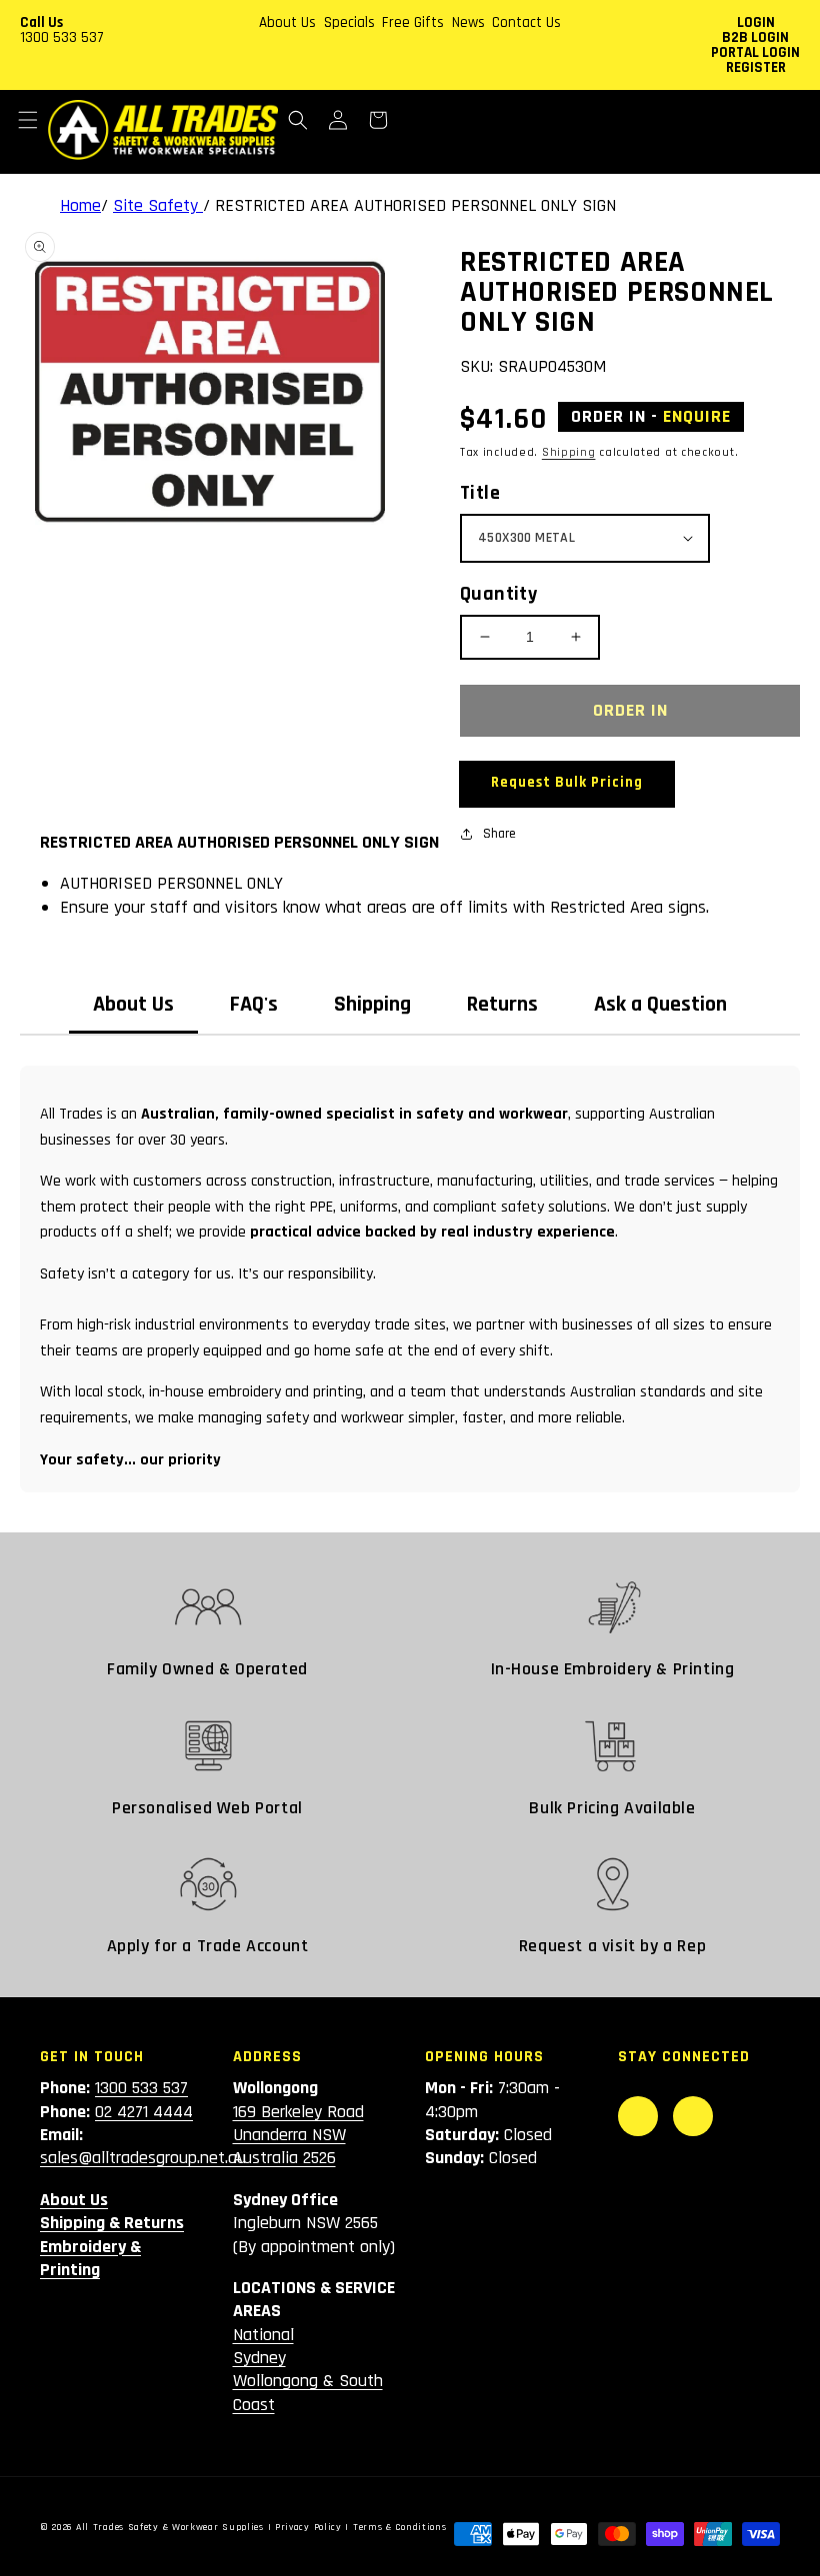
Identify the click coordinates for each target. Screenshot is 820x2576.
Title (480, 493)
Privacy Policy (308, 2527)
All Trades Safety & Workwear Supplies (170, 2527)
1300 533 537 (62, 37)
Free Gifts (413, 22)
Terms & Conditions (400, 2527)
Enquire (697, 417)
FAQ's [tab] (254, 1005)
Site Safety (158, 205)
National (263, 2335)
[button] (28, 120)
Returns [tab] (502, 1005)
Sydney (259, 2358)
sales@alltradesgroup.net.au (143, 2158)
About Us (287, 22)
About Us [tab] (133, 1005)
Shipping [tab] (372, 1005)
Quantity (498, 594)
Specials (349, 22)
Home (80, 205)
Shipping (569, 452)
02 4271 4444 (144, 2112)
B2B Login (755, 37)
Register (756, 67)
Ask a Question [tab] (660, 1005)
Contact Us (526, 22)
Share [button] (499, 834)
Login (756, 22)
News (468, 22)
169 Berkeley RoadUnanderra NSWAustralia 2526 (298, 2135)
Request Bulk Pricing (567, 782)
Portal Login (755, 52)
